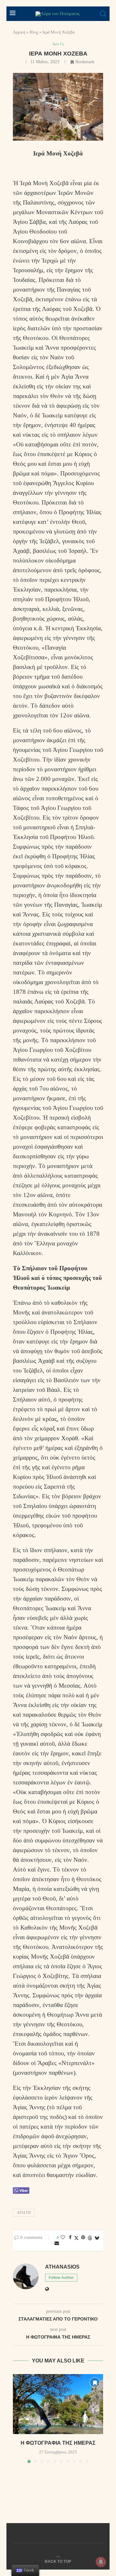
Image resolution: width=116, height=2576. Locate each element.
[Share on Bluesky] (97, 2238)
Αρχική (19, 32)
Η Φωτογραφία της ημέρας (58, 2443)
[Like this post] (63, 2238)
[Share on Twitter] (76, 2238)
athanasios (62, 2267)
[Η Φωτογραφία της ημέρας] (58, 2404)
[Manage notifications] (101, 2562)
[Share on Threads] (90, 2238)
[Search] (103, 14)
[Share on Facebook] (70, 2238)
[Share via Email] (57, 2243)
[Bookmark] (95, 2382)
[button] (18, 2418)
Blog (34, 32)
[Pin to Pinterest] (83, 2238)
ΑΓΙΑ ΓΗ (24, 2212)
